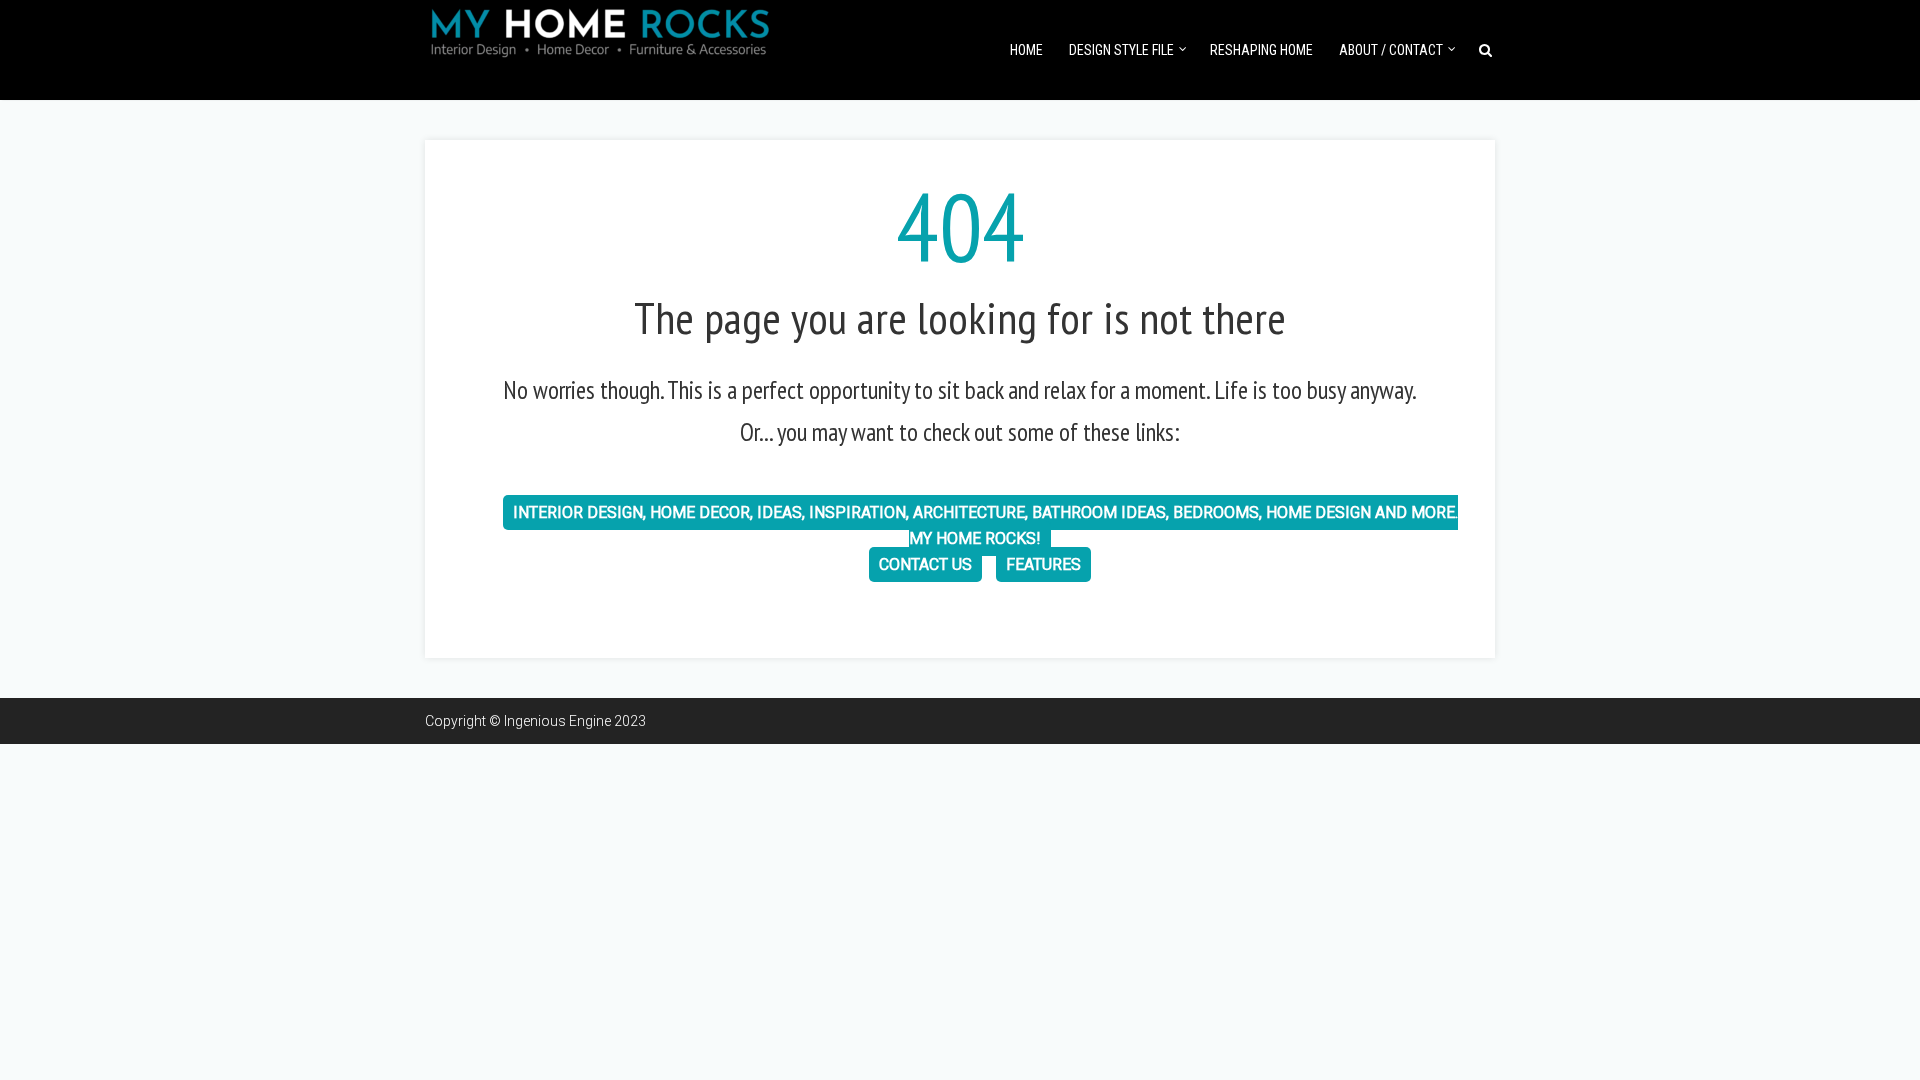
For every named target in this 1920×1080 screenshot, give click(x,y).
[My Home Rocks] (600, 29)
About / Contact (1391, 50)
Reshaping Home (1261, 50)
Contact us (925, 564)
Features (1043, 564)
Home (1026, 50)
